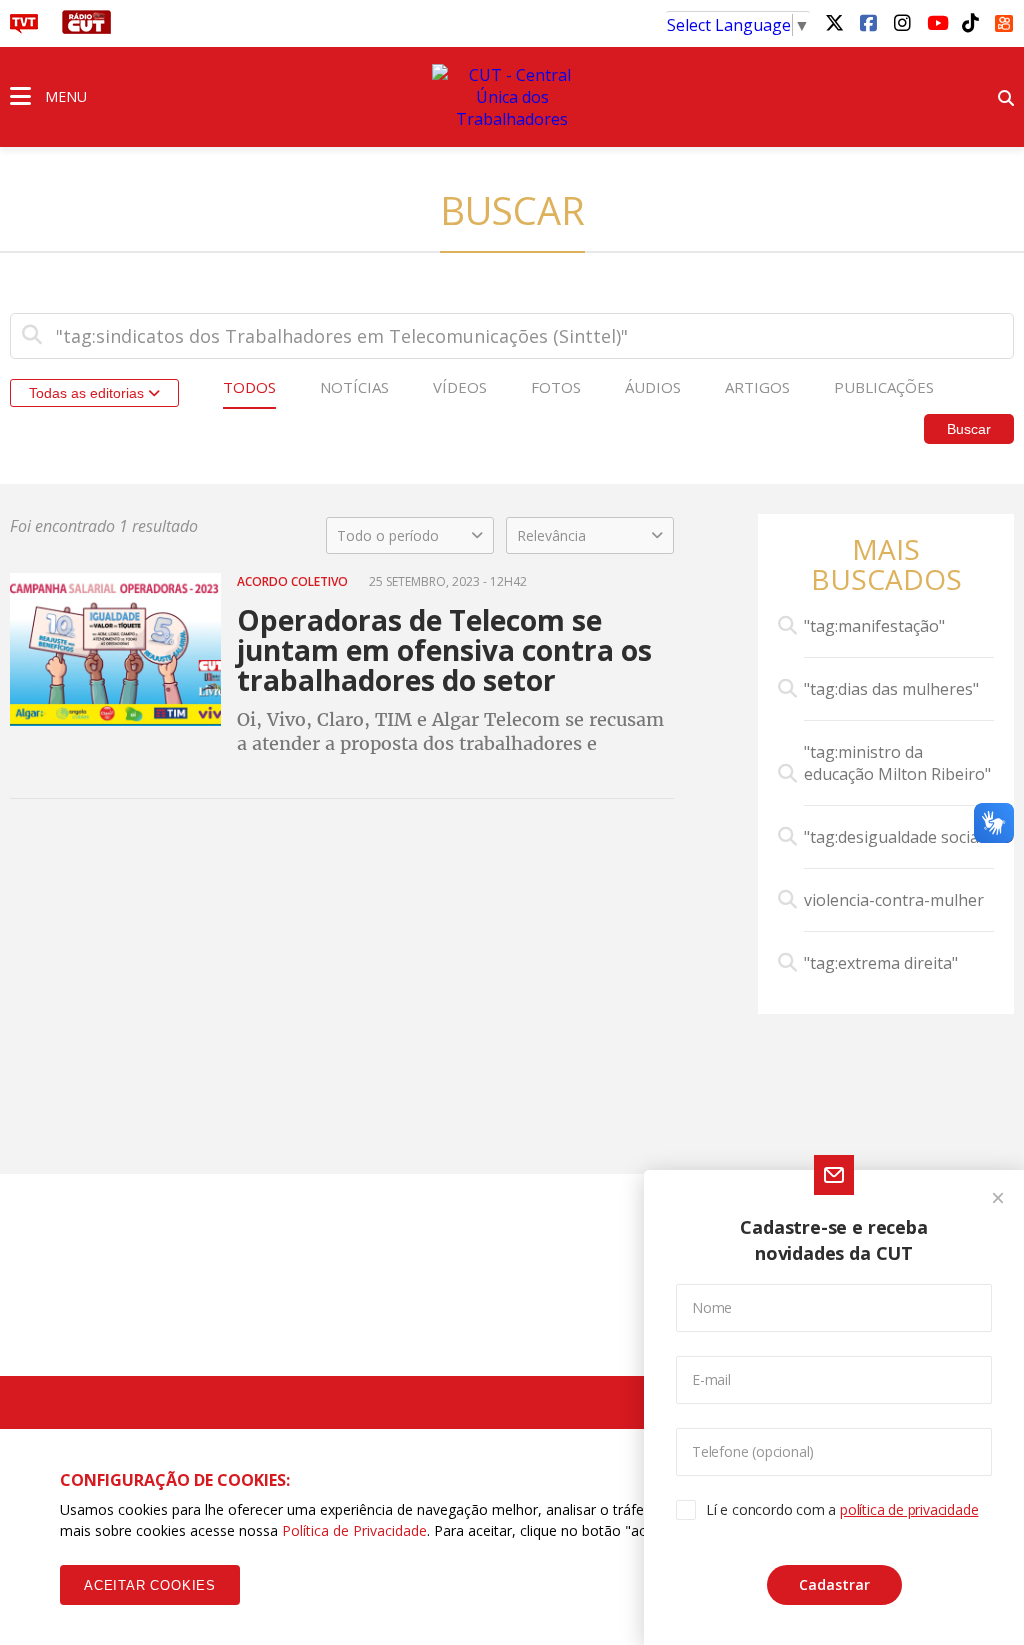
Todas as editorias (88, 393)
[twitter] (834, 22)
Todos (249, 387)
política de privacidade (909, 1509)
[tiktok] (970, 22)
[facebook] (868, 22)
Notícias (354, 387)
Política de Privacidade (354, 1530)
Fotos (556, 387)
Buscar (969, 429)
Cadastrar (834, 1584)
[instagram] (902, 22)
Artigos (757, 387)
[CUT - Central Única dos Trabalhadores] (512, 97)
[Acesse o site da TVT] (24, 28)
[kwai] (1004, 20)
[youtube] (936, 22)
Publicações (884, 387)
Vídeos (460, 387)
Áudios (653, 387)
